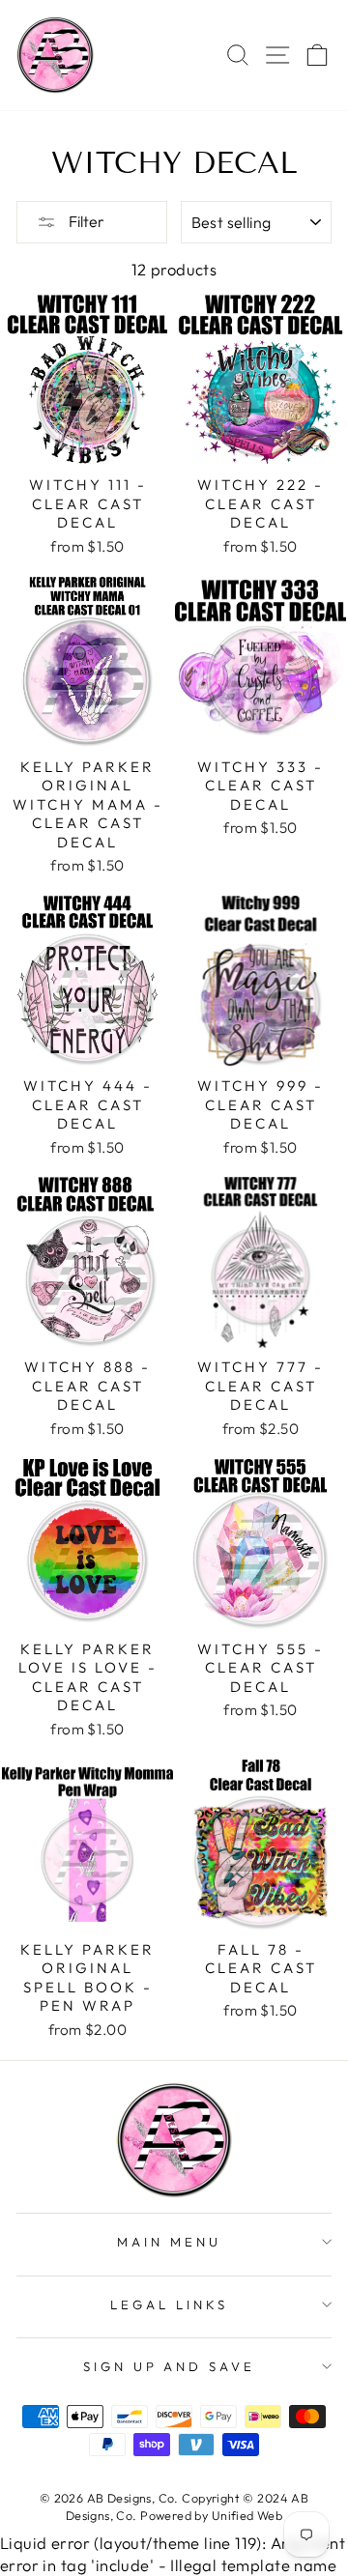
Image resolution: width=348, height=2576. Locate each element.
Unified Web (247, 2515)
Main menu (169, 2242)
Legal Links (169, 2304)
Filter (85, 221)
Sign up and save (170, 2366)
